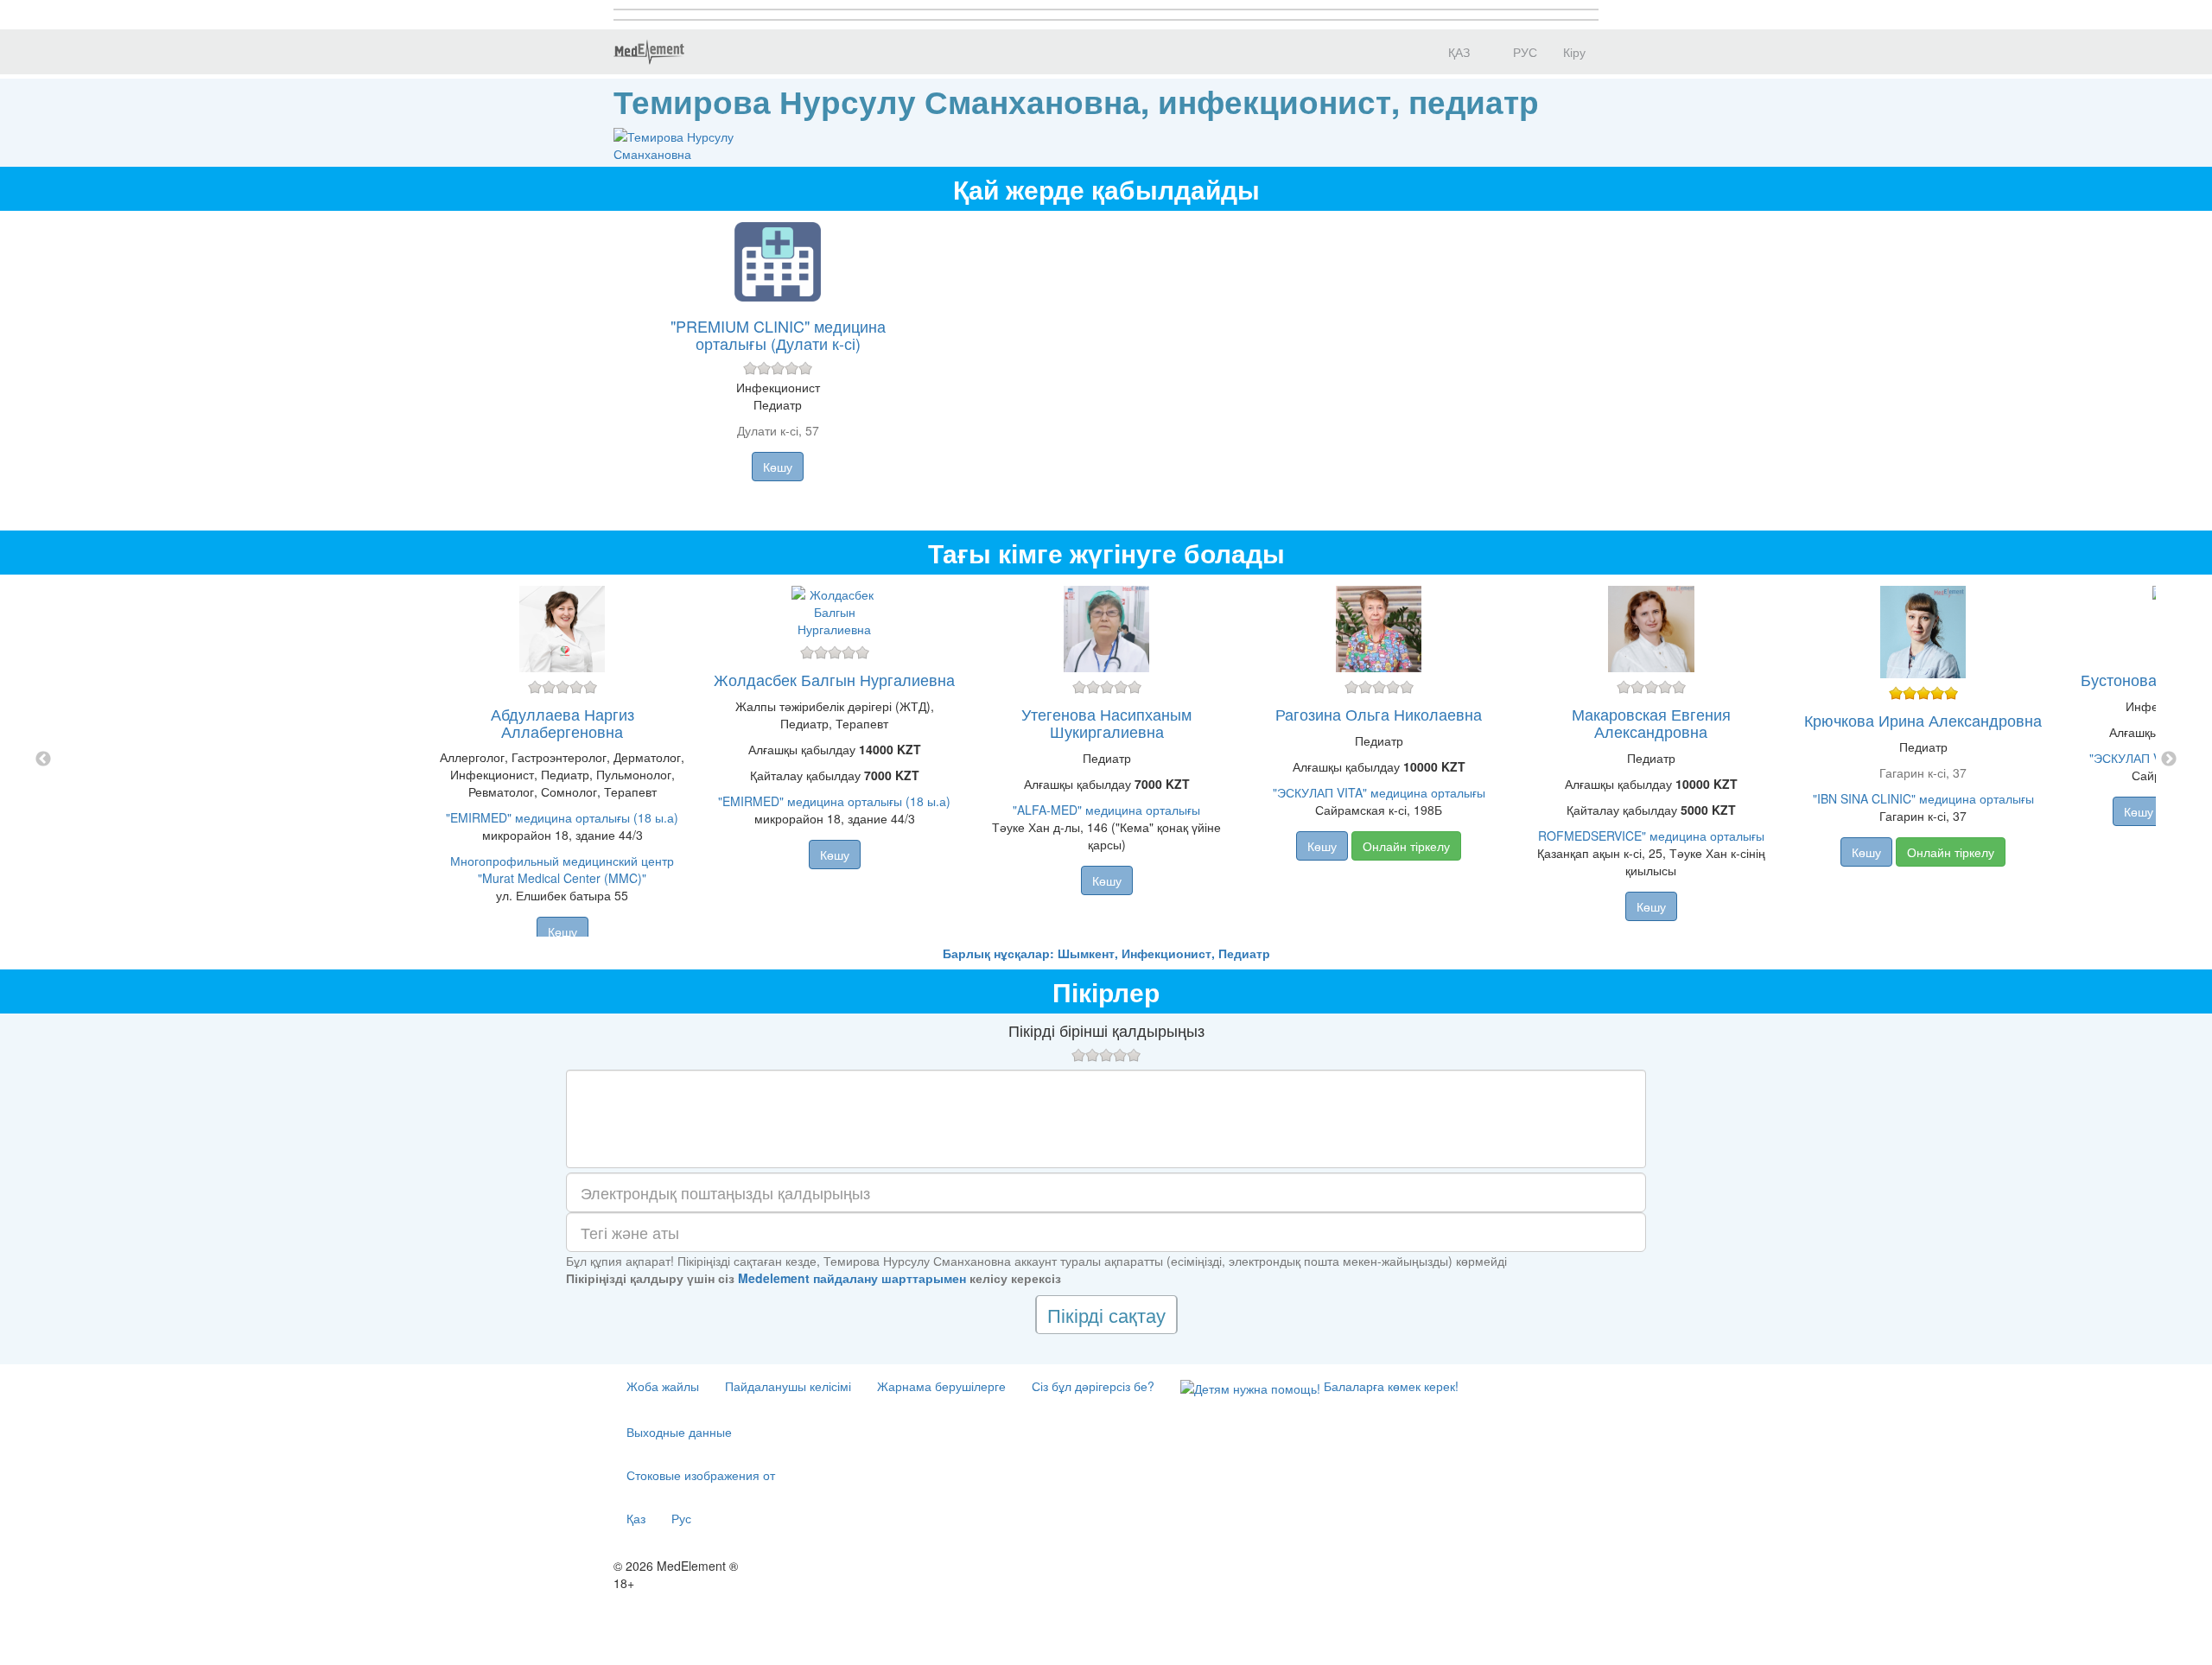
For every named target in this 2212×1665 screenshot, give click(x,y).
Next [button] (2169, 759)
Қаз (636, 1518)
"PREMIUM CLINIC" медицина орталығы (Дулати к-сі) (778, 334)
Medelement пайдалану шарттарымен (852, 1278)
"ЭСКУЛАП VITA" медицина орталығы (1379, 792)
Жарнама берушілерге (941, 1386)
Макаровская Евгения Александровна (1651, 722)
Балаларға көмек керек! (1389, 1386)
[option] (1106, 759)
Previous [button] (43, 759)
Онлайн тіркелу (1406, 846)
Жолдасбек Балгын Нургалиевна (834, 679)
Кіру (1574, 52)
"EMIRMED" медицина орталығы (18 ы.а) (562, 817)
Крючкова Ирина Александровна (1923, 720)
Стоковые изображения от (701, 1475)
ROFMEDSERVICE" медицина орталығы (1651, 836)
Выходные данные (679, 1432)
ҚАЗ (1457, 52)
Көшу (778, 467)
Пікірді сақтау (1106, 1315)
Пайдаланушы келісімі (788, 1386)
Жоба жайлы (663, 1386)
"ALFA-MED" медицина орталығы (1106, 810)
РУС (1523, 52)
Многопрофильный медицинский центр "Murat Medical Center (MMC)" (562, 869)
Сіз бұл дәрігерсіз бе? (1093, 1386)
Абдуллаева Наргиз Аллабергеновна (563, 722)
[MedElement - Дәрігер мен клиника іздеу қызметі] (649, 52)
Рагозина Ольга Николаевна (1379, 714)
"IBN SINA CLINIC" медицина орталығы (1923, 798)
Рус (681, 1518)
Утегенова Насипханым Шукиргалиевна (1106, 722)
